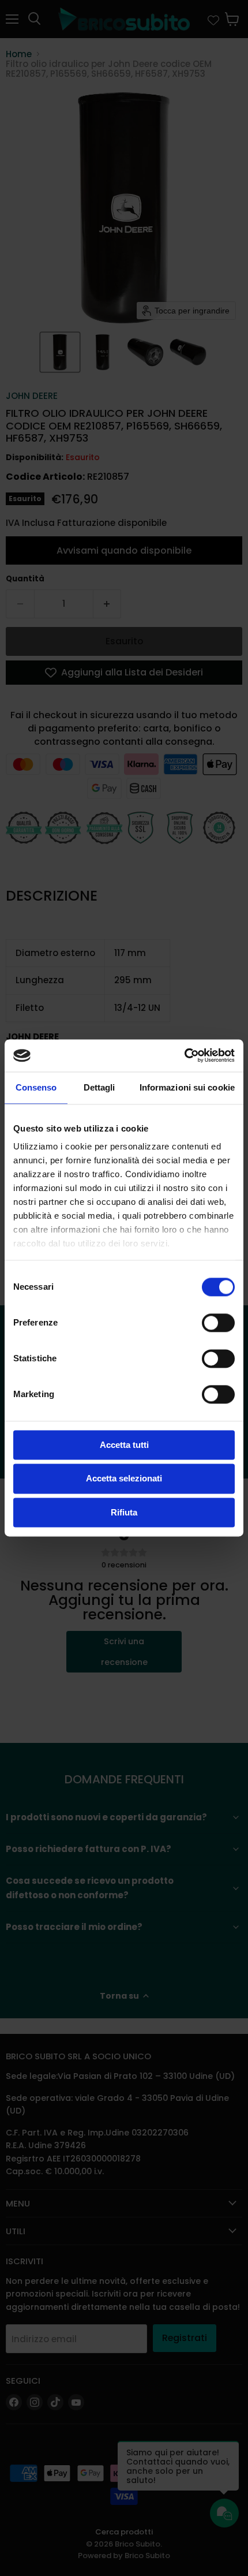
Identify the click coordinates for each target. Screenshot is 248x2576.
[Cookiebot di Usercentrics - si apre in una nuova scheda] (184, 1055)
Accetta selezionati (124, 1479)
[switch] (218, 1323)
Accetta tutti (124, 1445)
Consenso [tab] (36, 1087)
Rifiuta (124, 1512)
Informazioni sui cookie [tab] (187, 1087)
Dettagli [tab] (99, 1087)
